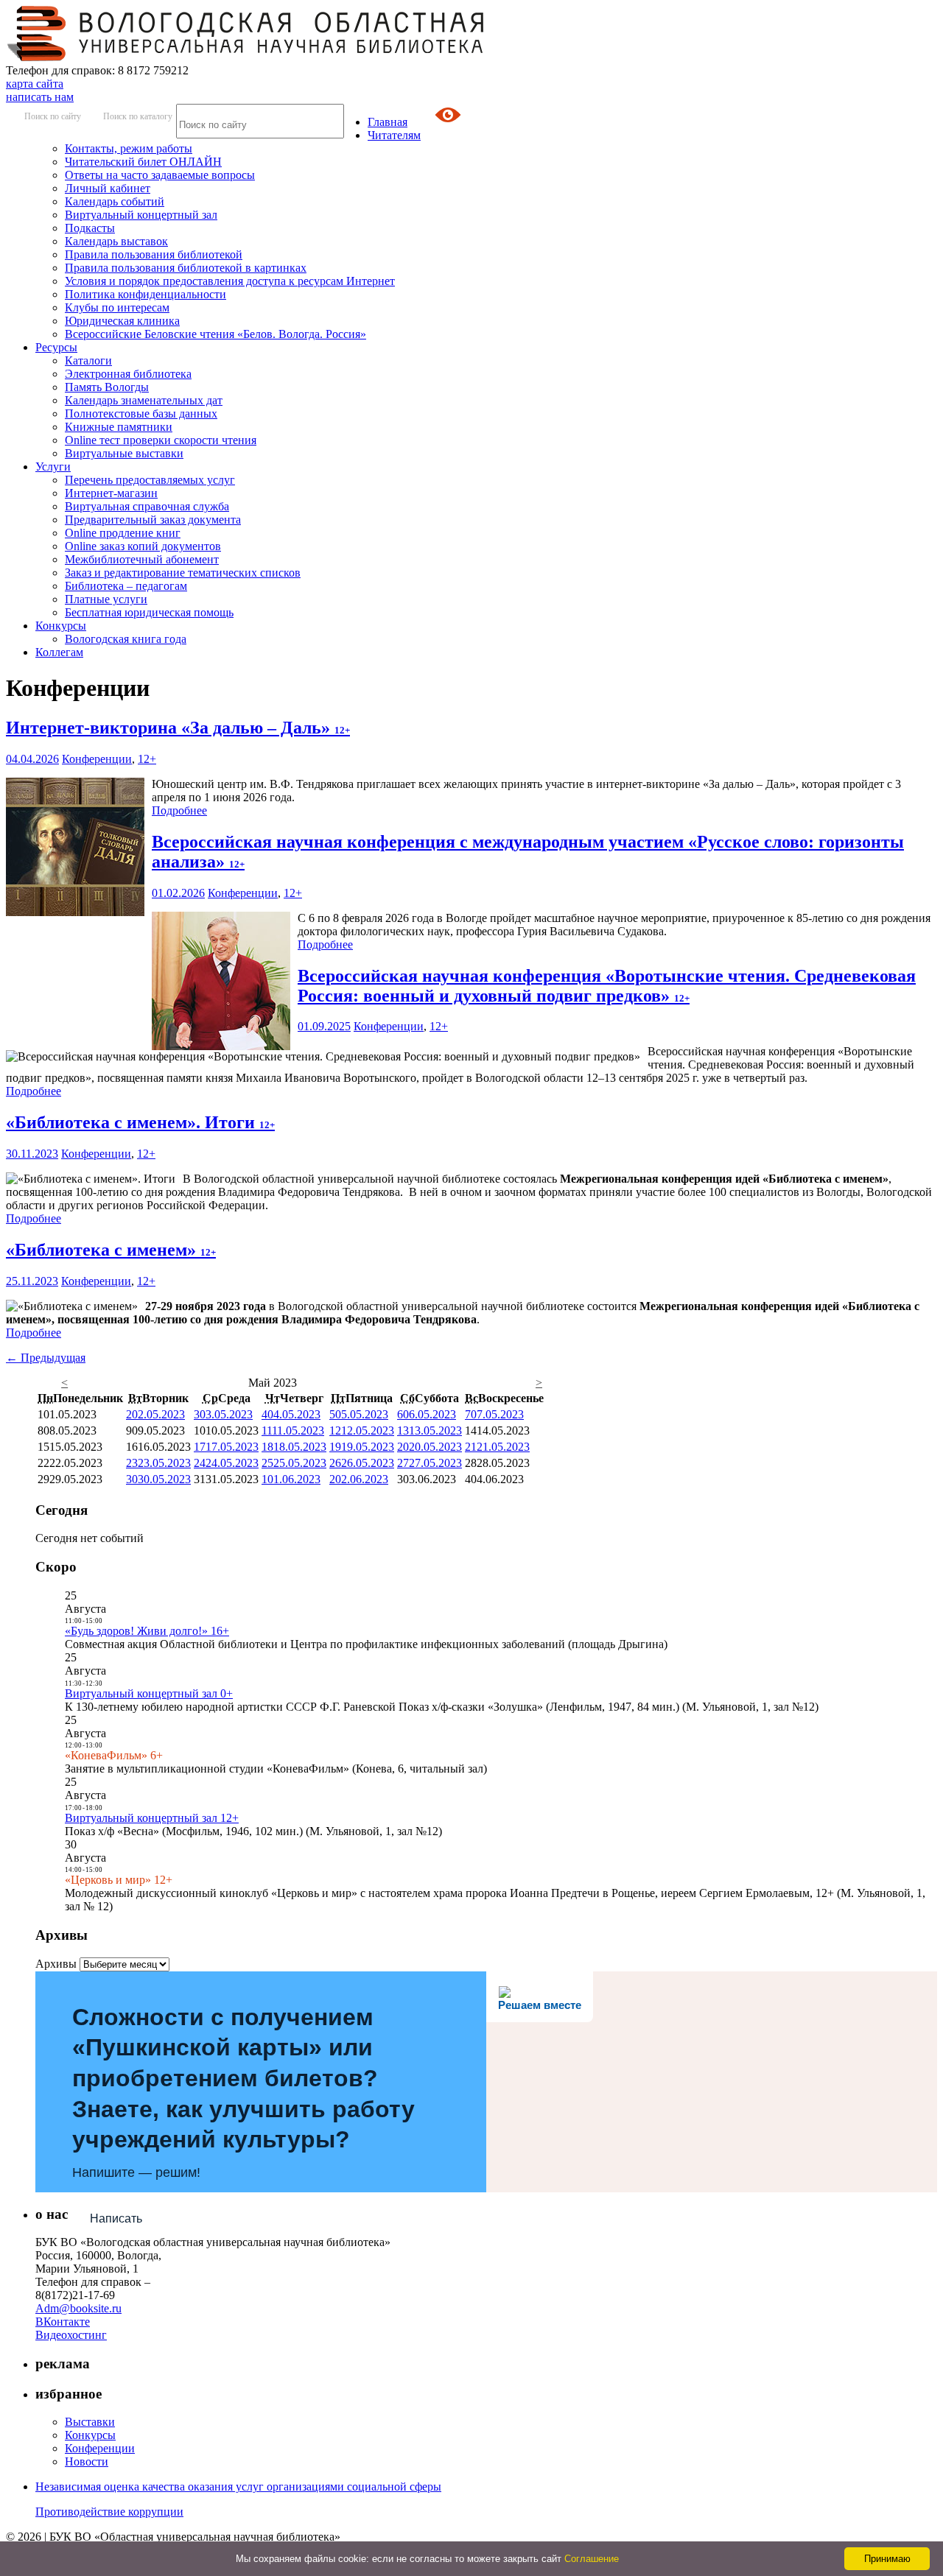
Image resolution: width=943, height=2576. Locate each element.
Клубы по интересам (117, 307)
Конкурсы (61, 626)
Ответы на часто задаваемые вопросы (160, 175)
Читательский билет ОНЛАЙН (143, 162)
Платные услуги (106, 599)
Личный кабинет (108, 188)
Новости (87, 2461)
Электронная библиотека (128, 374)
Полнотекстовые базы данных (141, 414)
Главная (388, 122)
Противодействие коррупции (109, 2512)
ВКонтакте (63, 2322)
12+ (147, 759)
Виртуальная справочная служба (147, 506)
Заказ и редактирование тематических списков (183, 573)
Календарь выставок (116, 241)
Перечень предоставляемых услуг (150, 480)
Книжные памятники (119, 427)
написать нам (40, 97)
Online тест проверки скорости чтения (161, 440)
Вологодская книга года (126, 639)
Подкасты (90, 228)
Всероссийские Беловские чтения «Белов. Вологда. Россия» (215, 334)
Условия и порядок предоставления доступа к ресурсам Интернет (230, 281)
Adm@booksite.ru (78, 2308)
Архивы (56, 1964)
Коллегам (59, 652)
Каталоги (88, 360)
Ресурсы (56, 347)
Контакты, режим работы (129, 148)
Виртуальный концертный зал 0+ (149, 1693)
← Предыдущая (46, 1358)
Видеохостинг (71, 2335)
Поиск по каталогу (138, 116)
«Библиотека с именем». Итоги (140, 1122)
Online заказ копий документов (143, 546)
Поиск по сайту (53, 116)
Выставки (90, 2422)
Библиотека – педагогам (126, 586)
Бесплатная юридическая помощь (149, 612)
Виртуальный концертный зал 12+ (152, 1818)
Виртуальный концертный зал (141, 215)
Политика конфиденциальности (146, 294)
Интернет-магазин (111, 493)
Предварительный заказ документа (153, 520)
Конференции (97, 759)
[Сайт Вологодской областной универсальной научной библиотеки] (246, 57)
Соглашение (592, 2559)
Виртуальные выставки (124, 453)
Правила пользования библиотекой (154, 254)
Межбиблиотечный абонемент (142, 559)
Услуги (53, 467)
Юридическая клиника (122, 321)
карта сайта (35, 84)
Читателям (394, 135)
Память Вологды (107, 387)
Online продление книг (123, 533)
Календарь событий (115, 201)
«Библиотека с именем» (111, 1250)
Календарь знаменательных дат (144, 400)
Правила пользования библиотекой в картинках (186, 268)
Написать (116, 2218)
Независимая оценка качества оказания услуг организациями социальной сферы (238, 2487)
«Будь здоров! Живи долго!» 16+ (147, 1631)
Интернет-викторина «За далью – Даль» (178, 728)
